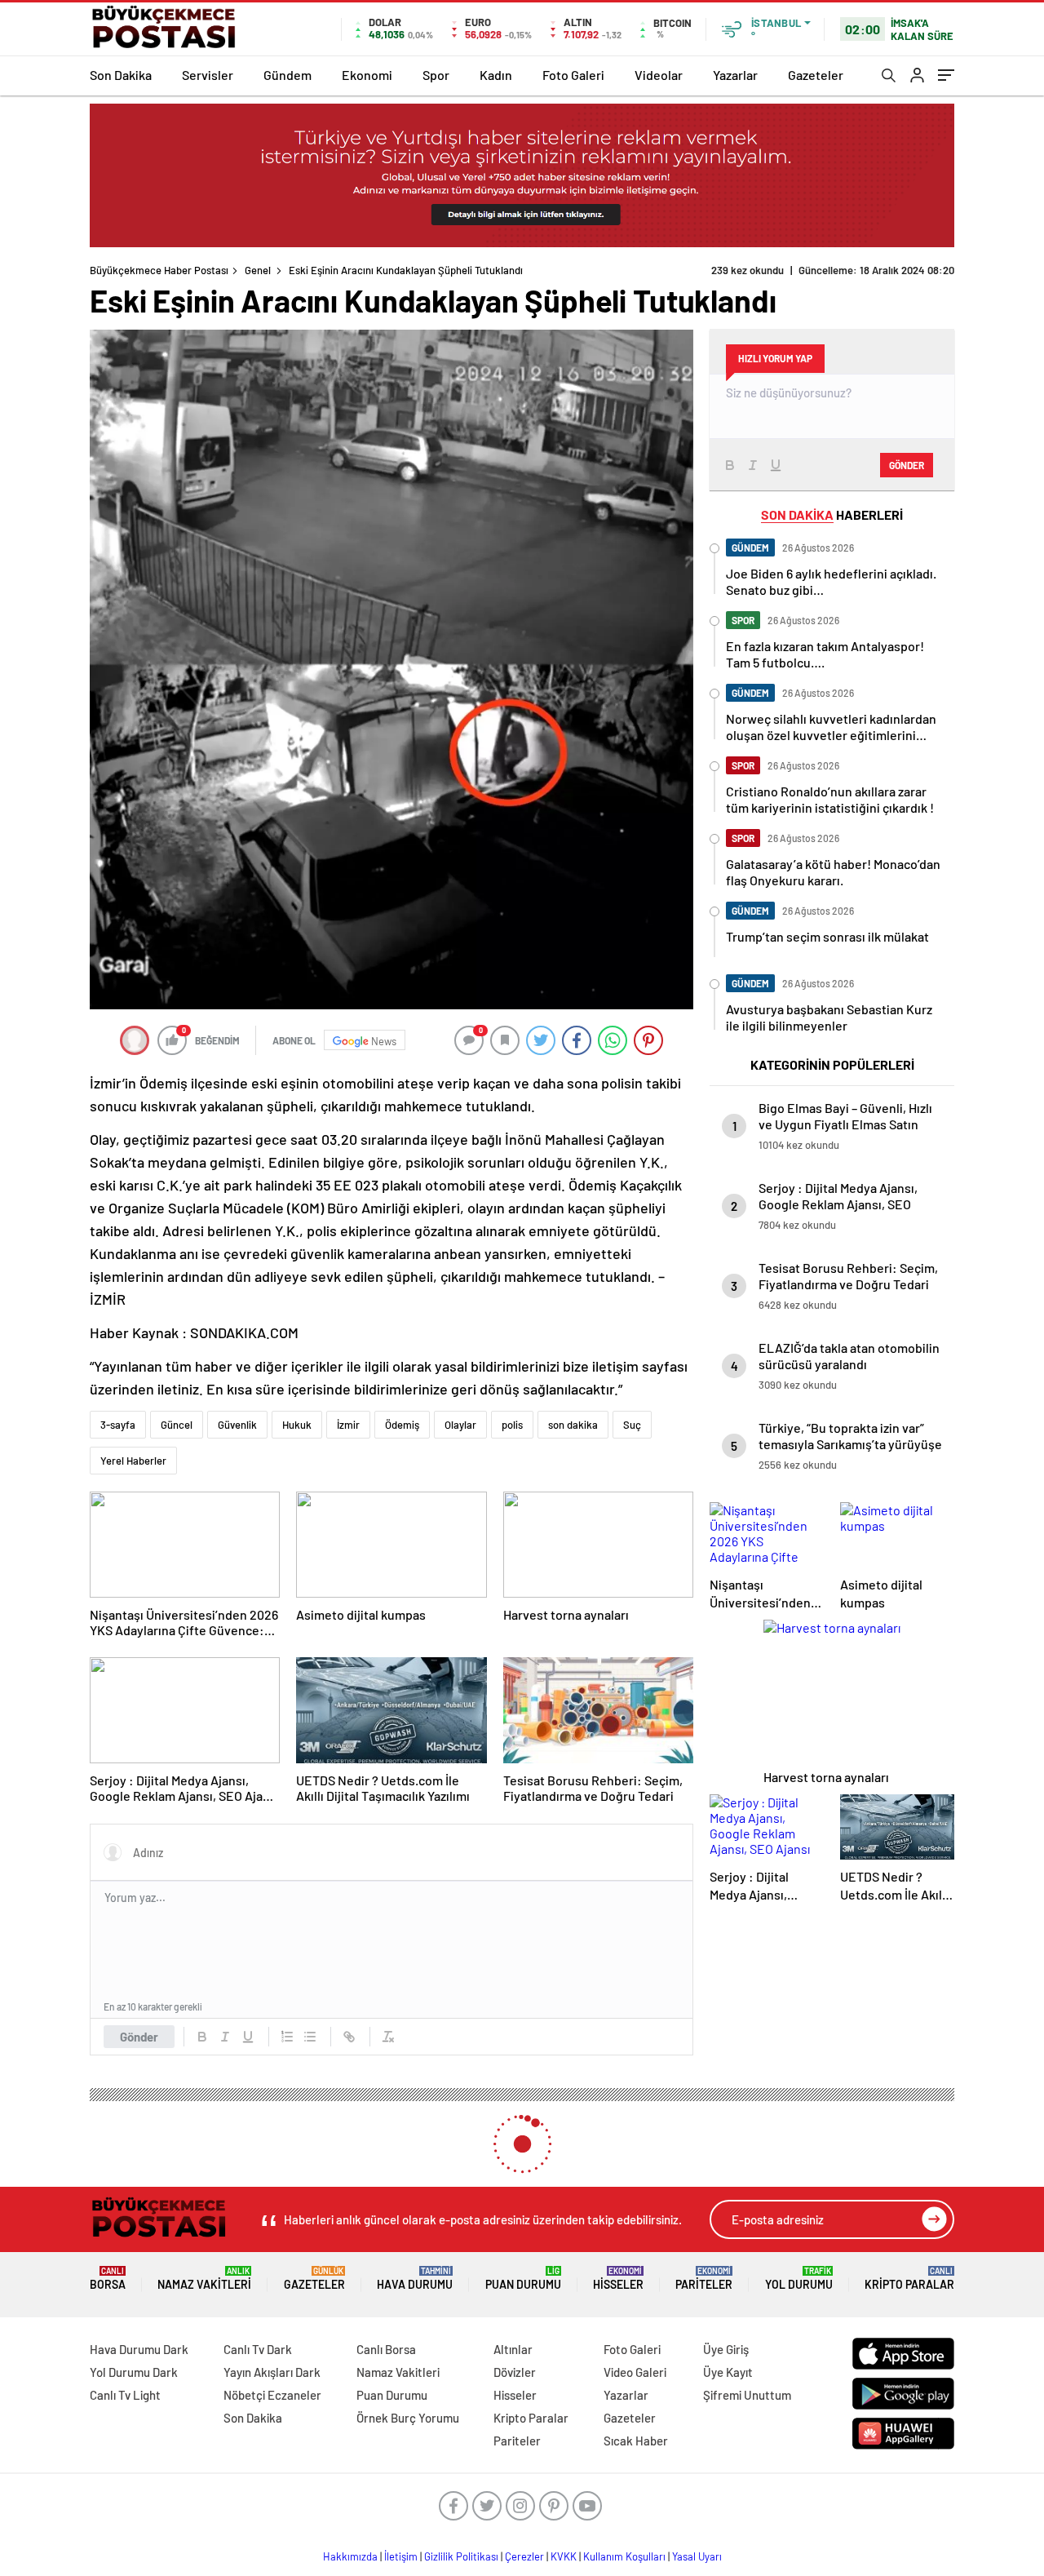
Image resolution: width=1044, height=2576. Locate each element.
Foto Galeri (573, 75)
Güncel (177, 1425)
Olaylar (460, 1425)
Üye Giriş (726, 2349)
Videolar (659, 75)
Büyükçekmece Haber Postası (159, 270)
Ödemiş (402, 1425)
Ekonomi (367, 75)
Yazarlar (735, 75)
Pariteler (704, 2279)
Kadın (496, 75)
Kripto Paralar (909, 2279)
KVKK (564, 2556)
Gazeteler (816, 75)
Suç (632, 1425)
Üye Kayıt (728, 2372)
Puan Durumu (523, 2279)
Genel (258, 270)
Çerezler (524, 2556)
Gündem (288, 75)
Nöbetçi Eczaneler (272, 2395)
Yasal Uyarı (697, 2556)
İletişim (401, 2556)
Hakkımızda (350, 2556)
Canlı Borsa (386, 2349)
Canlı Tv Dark (258, 2349)
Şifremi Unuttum (747, 2395)
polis (512, 1425)
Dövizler (515, 2372)
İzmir (348, 1425)
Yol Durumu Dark (134, 2372)
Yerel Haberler (133, 1461)
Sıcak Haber (636, 2441)
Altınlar (513, 2349)
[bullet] (310, 2037)
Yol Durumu (799, 2279)
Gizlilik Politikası (461, 2556)
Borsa (108, 2279)
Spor (436, 75)
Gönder (139, 2037)
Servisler (208, 75)
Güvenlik (237, 1425)
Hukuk (297, 1425)
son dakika (573, 1425)
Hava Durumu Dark (139, 2349)
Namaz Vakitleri (204, 2279)
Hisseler (618, 2279)
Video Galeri (635, 2372)
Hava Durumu (415, 2279)
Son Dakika (121, 75)
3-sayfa (118, 1425)
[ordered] (287, 2037)
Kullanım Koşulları (624, 2556)
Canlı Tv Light (125, 2395)
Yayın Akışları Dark (272, 2372)
